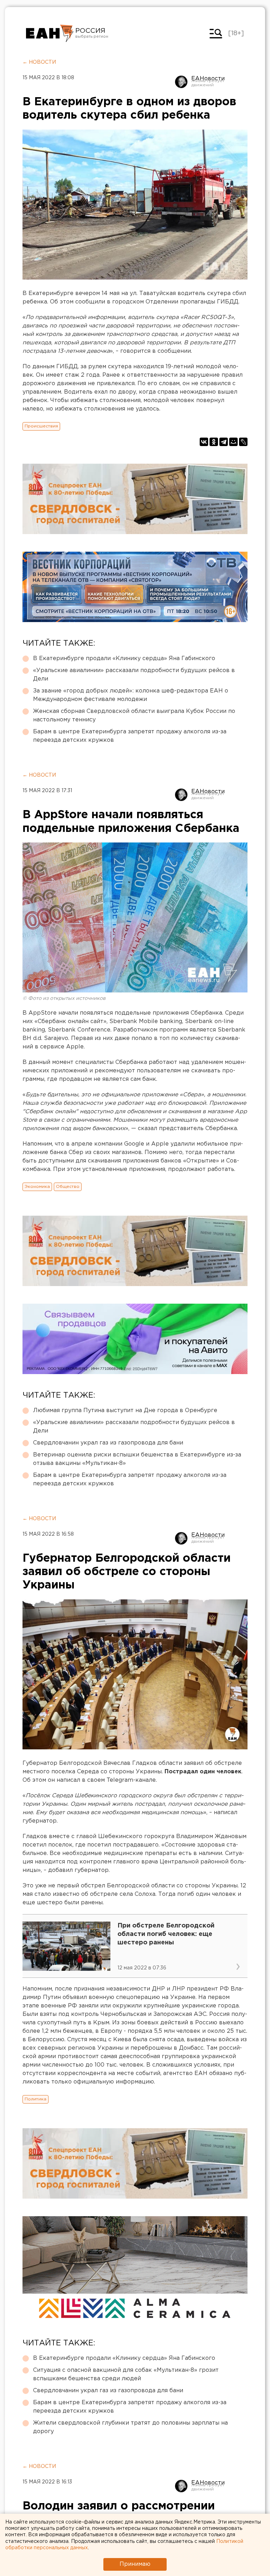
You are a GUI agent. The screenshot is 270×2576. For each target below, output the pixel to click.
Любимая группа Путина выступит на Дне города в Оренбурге (125, 1411)
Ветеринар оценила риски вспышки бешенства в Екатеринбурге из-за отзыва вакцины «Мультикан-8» (137, 1459)
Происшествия (41, 426)
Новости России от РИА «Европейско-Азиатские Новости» (50, 33)
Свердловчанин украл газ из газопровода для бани (108, 1443)
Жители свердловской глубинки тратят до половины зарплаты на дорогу (130, 2427)
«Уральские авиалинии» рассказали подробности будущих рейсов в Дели (134, 675)
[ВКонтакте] (204, 442)
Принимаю (135, 2564)
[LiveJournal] (243, 442)
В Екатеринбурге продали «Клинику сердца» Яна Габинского (124, 659)
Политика (36, 2099)
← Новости (39, 62)
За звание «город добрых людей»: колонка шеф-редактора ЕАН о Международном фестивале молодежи (131, 695)
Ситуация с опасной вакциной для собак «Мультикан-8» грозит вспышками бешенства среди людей (126, 2374)
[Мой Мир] (233, 442)
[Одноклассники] (214, 442)
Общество (68, 1187)
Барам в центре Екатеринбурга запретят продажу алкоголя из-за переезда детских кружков (130, 736)
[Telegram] (224, 442)
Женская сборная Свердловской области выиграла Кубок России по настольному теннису (134, 716)
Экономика (37, 1187)
